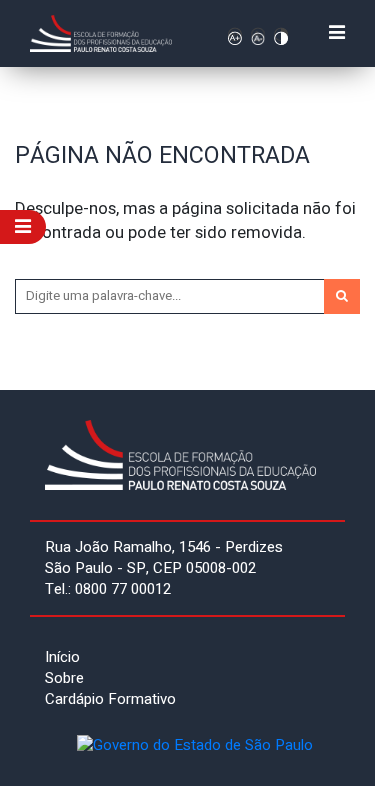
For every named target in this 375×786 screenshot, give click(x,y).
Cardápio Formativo (110, 699)
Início (62, 657)
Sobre (64, 678)
